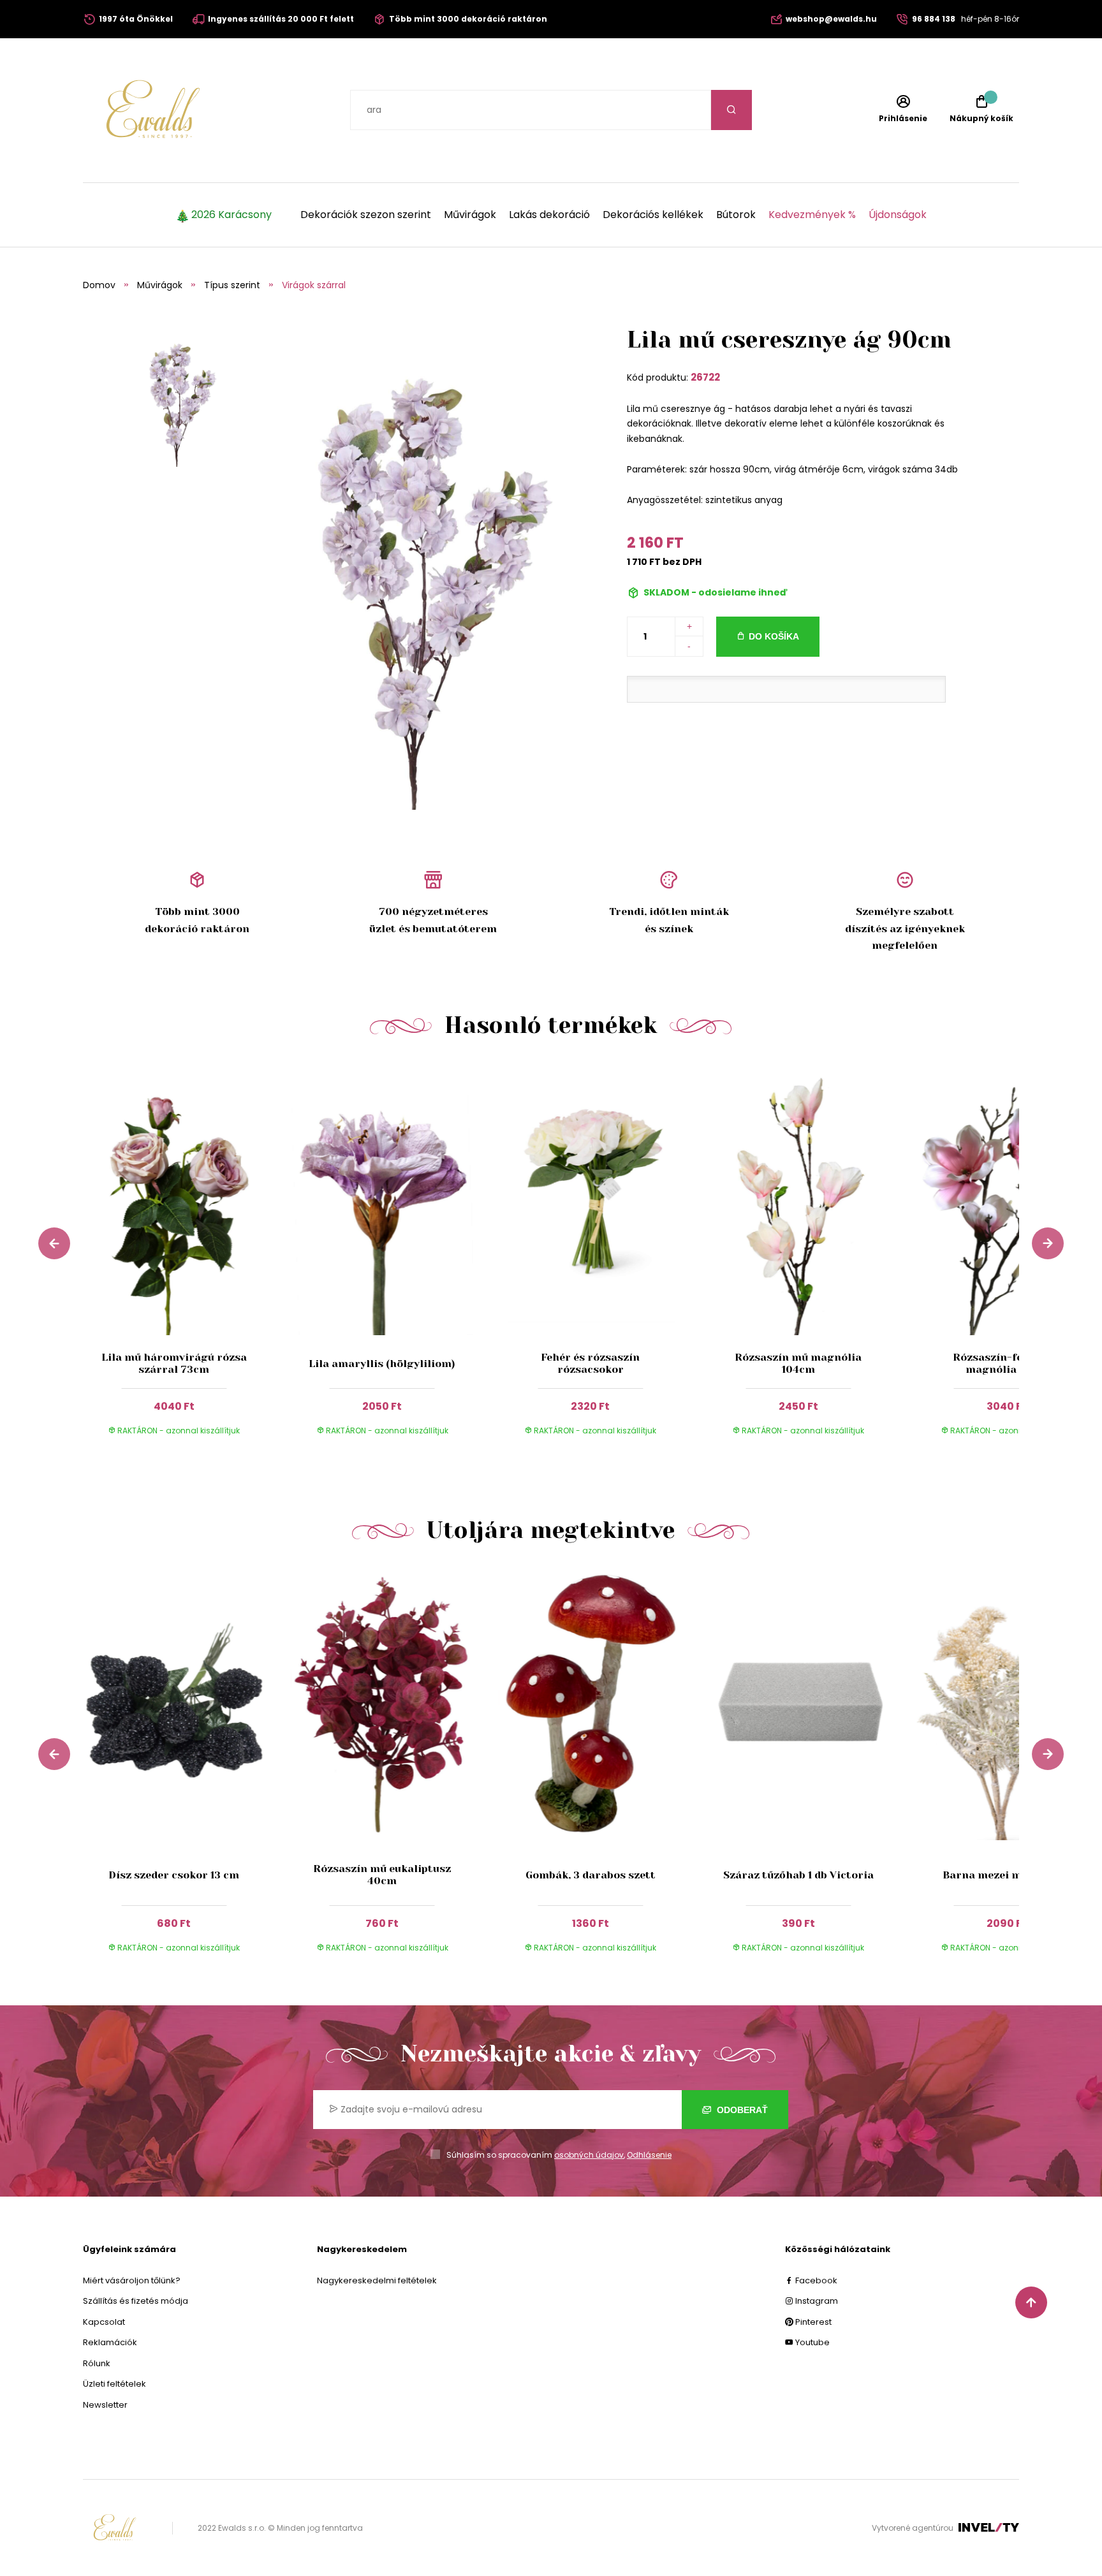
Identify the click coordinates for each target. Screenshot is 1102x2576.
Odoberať (741, 2110)
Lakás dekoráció (549, 215)
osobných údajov (589, 2155)
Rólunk (97, 2363)
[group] (187, 1261)
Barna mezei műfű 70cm (1007, 1875)
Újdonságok (898, 215)
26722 (705, 377)
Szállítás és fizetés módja (136, 2301)
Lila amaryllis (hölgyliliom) (382, 1364)
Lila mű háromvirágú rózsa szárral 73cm (174, 1363)
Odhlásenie (649, 2155)
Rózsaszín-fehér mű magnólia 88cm (1006, 1363)
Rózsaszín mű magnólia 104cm (798, 1363)
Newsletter (105, 2405)
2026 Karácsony (231, 215)
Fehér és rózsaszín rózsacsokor (590, 1363)
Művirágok (470, 215)
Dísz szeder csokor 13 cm (174, 1875)
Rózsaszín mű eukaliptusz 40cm (382, 1875)
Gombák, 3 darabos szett (591, 1875)
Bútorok (736, 215)
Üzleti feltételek (114, 2384)
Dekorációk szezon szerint (366, 215)
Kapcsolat (104, 2322)
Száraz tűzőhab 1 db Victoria (798, 1875)
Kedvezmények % (812, 215)
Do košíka (774, 636)
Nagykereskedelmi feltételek (377, 2280)
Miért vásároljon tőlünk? (132, 2280)
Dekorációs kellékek (653, 215)
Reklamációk (110, 2342)
